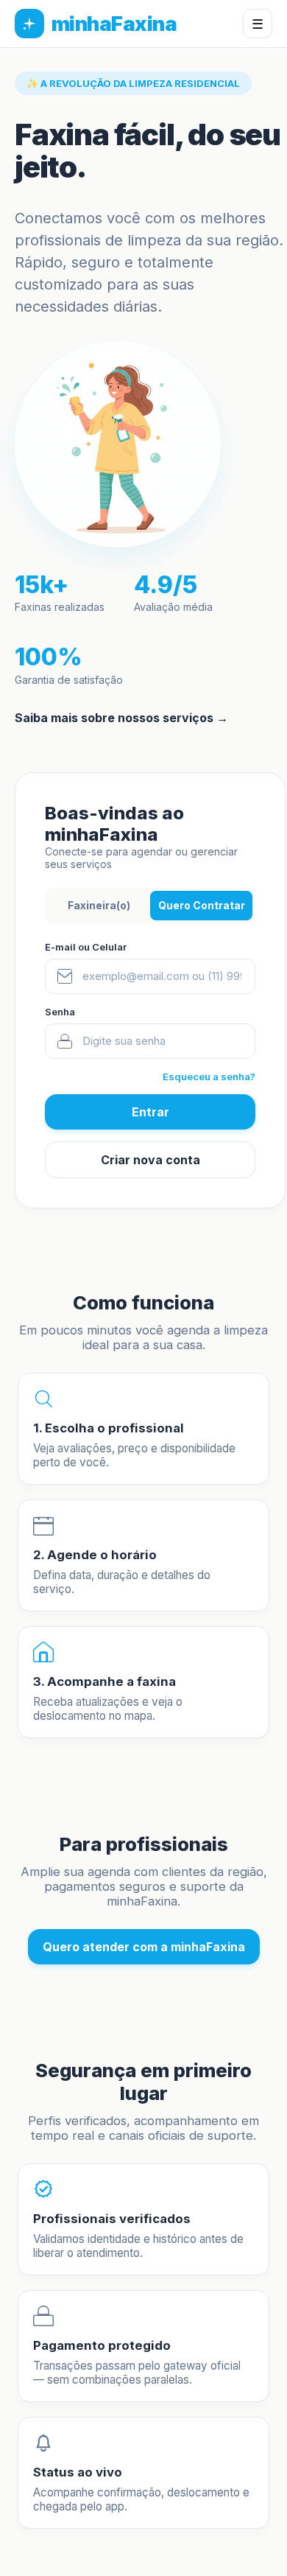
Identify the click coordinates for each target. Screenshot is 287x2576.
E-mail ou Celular (86, 947)
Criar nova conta (150, 1160)
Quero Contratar (202, 905)
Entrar (150, 1112)
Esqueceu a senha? (209, 1077)
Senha (60, 1012)
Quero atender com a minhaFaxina (144, 1947)
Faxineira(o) (99, 905)
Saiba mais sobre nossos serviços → (121, 718)
